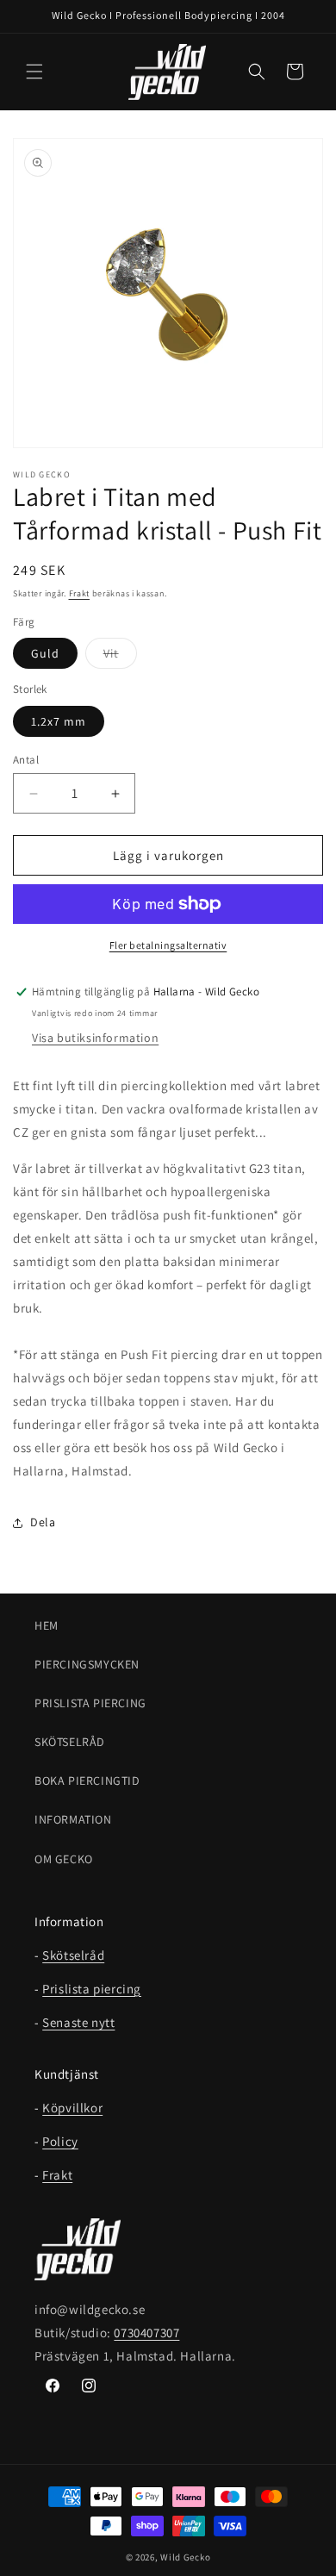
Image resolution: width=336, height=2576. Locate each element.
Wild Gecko (185, 2557)
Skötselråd (73, 1955)
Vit (120, 657)
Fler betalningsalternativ (168, 945)
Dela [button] (43, 1522)
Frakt (80, 593)
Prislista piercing (92, 1989)
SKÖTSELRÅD (70, 1742)
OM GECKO (64, 1859)
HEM (47, 1625)
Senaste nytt (78, 2022)
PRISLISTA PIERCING (90, 1703)
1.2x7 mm (59, 721)
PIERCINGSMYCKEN (87, 1664)
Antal (26, 760)
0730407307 (146, 2333)
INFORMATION (73, 1819)
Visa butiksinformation (95, 1038)
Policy (60, 2141)
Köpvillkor (72, 2108)
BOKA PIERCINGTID (87, 1781)
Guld (45, 653)
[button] (34, 72)
